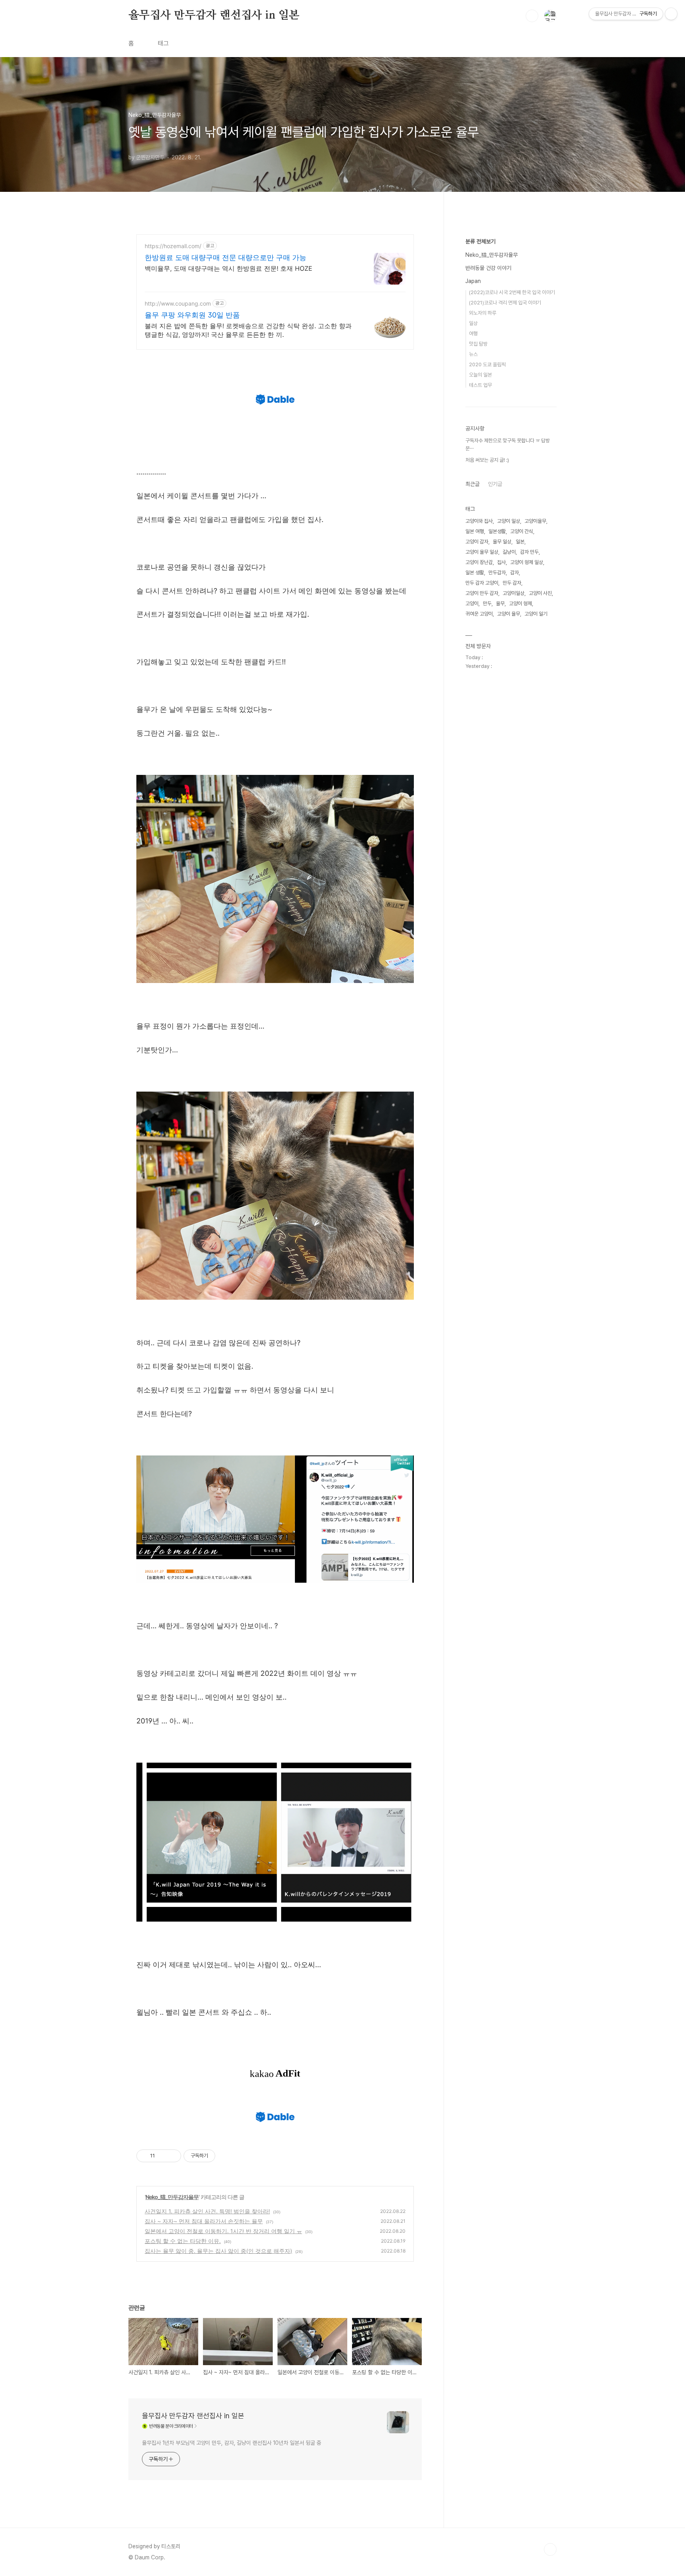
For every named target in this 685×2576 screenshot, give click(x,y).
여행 (473, 334)
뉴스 (473, 354)
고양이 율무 (509, 614)
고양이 (472, 603)
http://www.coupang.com (178, 303)
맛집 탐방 (478, 344)
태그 (163, 43)
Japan (473, 281)
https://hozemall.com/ (173, 246)
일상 (473, 323)
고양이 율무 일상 (482, 552)
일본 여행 (475, 531)
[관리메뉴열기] (671, 14)
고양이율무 (535, 521)
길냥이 (509, 552)
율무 (500, 603)
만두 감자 (512, 583)
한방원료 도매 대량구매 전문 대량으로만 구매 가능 (226, 257)
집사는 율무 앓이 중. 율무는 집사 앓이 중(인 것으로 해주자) (218, 2251)
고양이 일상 (509, 521)
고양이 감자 (477, 542)
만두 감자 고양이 (482, 583)
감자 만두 (529, 552)
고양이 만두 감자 (482, 593)
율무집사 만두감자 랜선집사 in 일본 (214, 15)
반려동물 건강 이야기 (488, 268)
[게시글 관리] (172, 2156)
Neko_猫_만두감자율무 (172, 2197)
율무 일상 (502, 542)
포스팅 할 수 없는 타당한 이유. (183, 2241)
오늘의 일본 (480, 375)
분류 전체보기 (480, 241)
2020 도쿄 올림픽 (487, 364)
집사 (501, 562)
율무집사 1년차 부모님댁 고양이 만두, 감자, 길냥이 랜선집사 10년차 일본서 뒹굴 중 (232, 2443)
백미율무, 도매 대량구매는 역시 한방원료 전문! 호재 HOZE (229, 268)
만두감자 (497, 573)
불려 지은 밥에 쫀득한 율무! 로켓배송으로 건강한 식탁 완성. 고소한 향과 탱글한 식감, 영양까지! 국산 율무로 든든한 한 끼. (248, 330)
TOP (550, 2549)
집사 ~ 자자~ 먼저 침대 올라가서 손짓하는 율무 (204, 2221)
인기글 (495, 484)
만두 (487, 603)
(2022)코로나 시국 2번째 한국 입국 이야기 (512, 292)
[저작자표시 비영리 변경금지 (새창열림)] (226, 2156)
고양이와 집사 (479, 521)
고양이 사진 (540, 593)
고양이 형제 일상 (527, 562)
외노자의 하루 (483, 313)
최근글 (473, 484)
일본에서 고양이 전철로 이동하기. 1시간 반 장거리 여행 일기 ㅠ (223, 2231)
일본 (520, 542)
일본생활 (497, 531)
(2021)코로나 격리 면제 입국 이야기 (505, 303)
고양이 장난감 (479, 562)
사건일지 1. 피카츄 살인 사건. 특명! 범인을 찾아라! (207, 2211)
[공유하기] (162, 2156)
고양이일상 (514, 593)
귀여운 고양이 (479, 614)
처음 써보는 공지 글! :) (487, 460)
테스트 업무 (480, 385)
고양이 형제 (520, 603)
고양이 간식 (522, 531)
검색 (532, 16)
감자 (515, 573)
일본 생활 (475, 573)
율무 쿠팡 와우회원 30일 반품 (192, 315)
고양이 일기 (536, 614)
